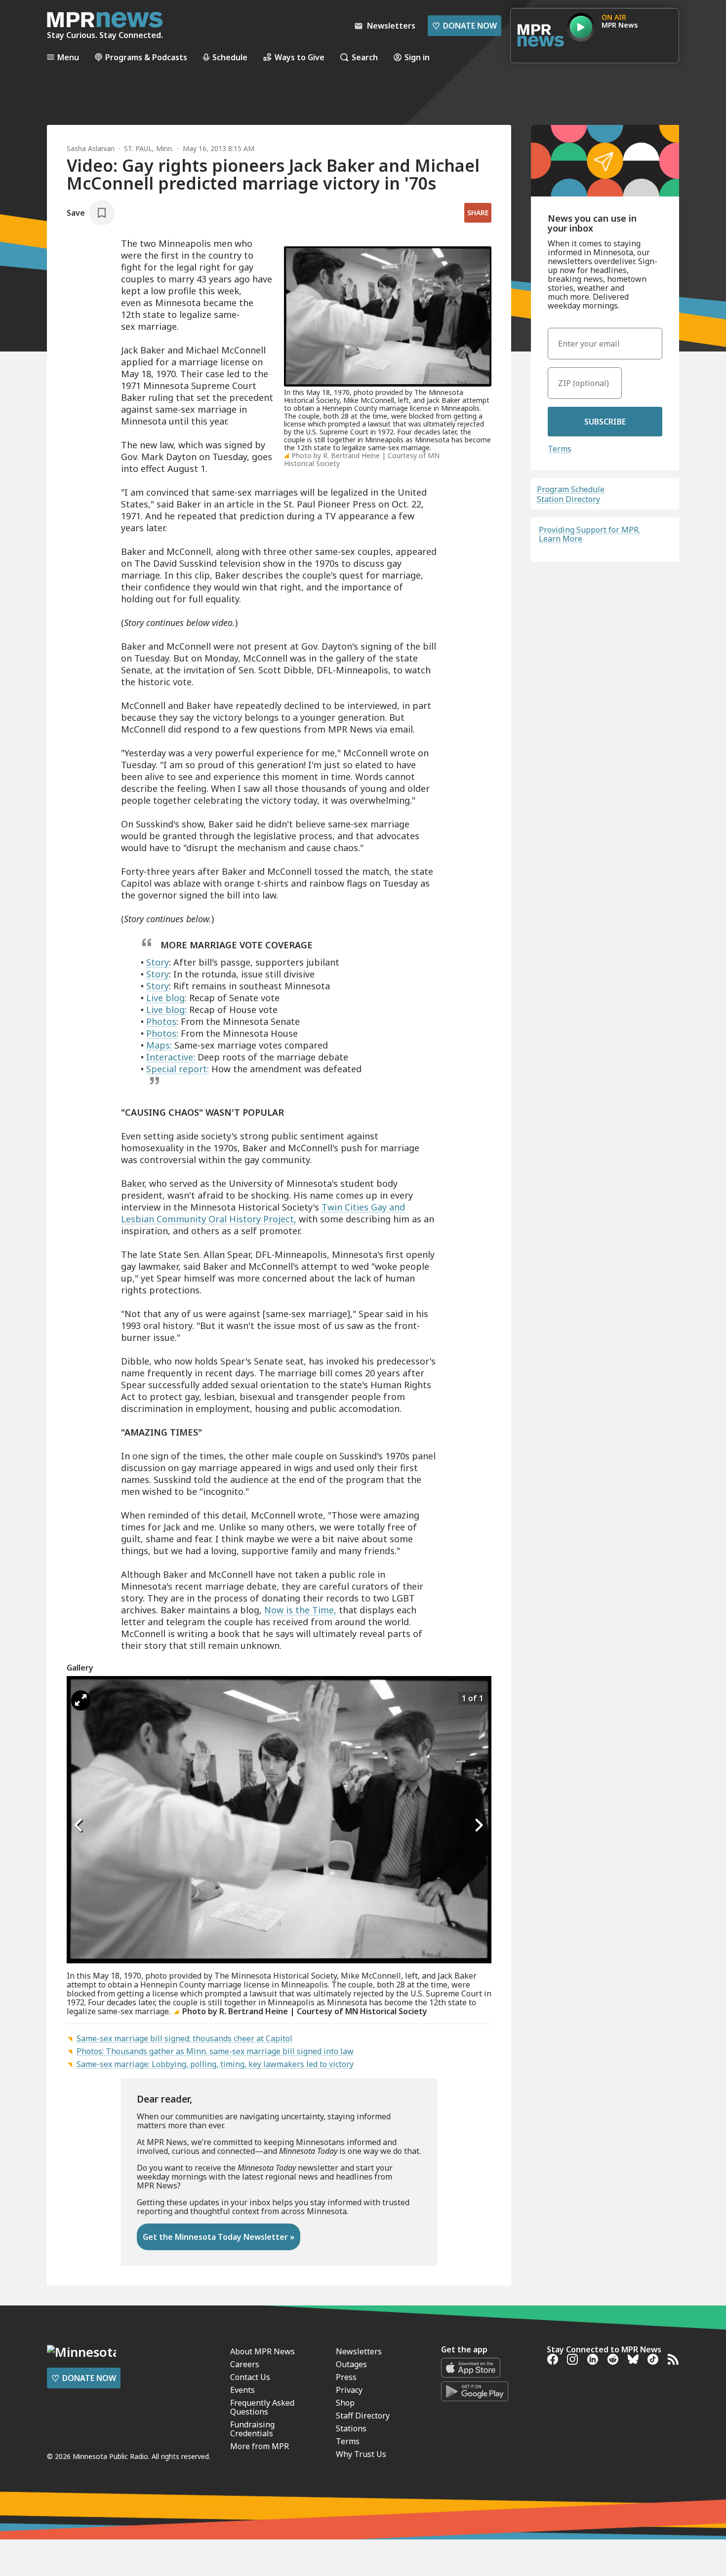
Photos (161, 1021)
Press (346, 2377)
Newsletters (359, 2351)
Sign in (417, 57)
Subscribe (605, 422)
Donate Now (464, 26)
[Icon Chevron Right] (479, 1825)
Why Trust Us (361, 2454)
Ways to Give (300, 57)
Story (158, 962)
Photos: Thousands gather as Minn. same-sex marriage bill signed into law (215, 2051)
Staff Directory (363, 2416)
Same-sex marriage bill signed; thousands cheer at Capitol (184, 2038)
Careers (245, 2364)
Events (242, 2390)
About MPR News (262, 2351)
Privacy (349, 2390)
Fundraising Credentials (252, 2429)
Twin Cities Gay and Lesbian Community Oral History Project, (263, 1213)
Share (478, 213)
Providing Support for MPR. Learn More (589, 534)
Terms (560, 449)
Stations (351, 2428)
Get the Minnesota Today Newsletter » (219, 2237)
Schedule (230, 57)
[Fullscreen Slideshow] (81, 1700)
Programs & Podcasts (146, 57)
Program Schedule (571, 489)
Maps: (159, 1045)
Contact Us (250, 2377)
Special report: (178, 1069)
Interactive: (171, 1057)
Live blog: (166, 998)
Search (365, 57)
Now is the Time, (300, 1610)
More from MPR (260, 2446)
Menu (68, 57)
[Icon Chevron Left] (79, 1825)
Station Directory (568, 499)
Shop (345, 2403)
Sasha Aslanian (91, 148)
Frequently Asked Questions (262, 2407)
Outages (351, 2364)
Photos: (162, 1033)
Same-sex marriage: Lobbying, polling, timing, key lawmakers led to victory (215, 2064)
